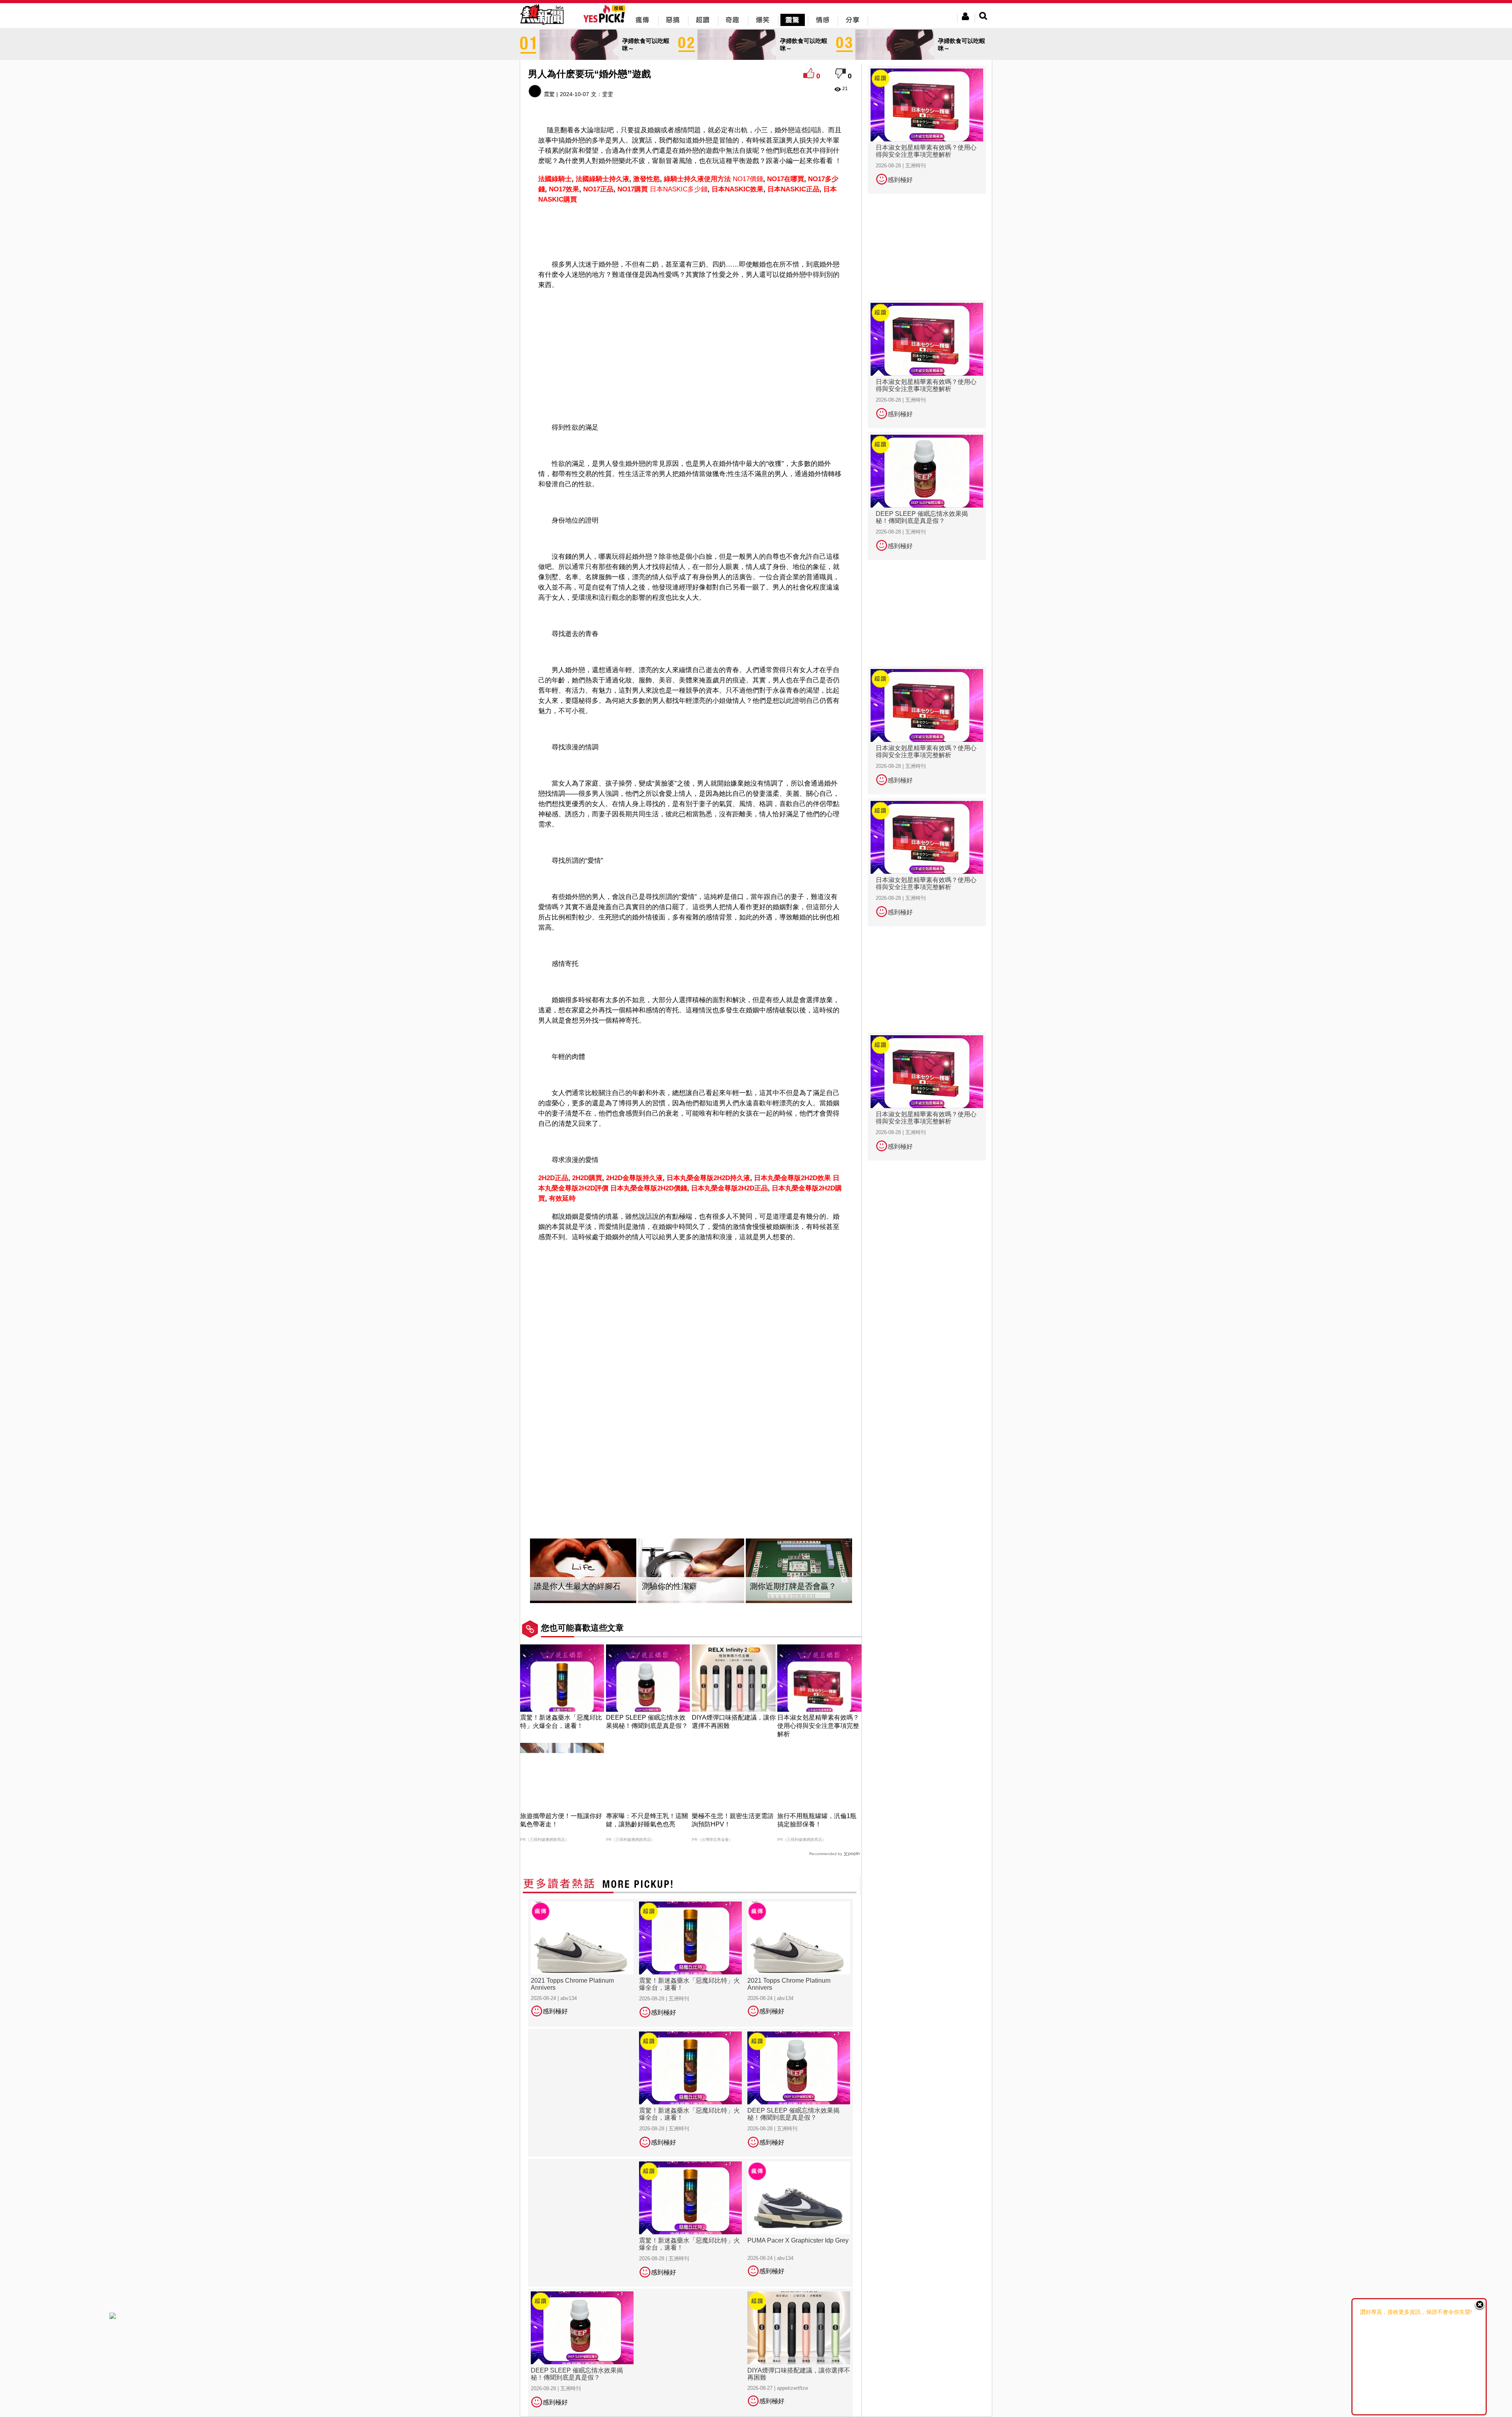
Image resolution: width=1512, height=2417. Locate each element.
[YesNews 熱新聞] (542, 25)
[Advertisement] (691, 230)
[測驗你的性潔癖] (691, 1571)
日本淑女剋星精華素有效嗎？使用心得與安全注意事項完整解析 (818, 1726)
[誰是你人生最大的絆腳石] (583, 1571)
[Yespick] (606, 21)
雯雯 (608, 94)
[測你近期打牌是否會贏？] (799, 1571)
